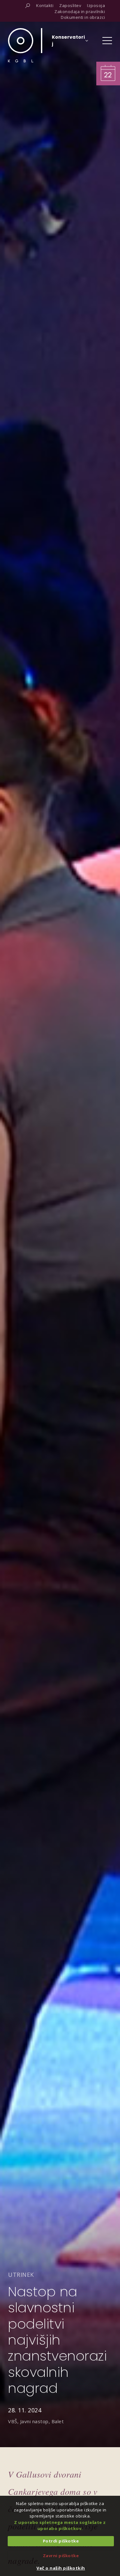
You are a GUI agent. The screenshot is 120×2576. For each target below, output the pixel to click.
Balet (58, 2421)
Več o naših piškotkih (61, 2568)
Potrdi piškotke (61, 2541)
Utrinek (21, 2275)
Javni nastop (34, 2421)
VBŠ (13, 2421)
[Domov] (21, 45)
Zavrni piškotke (61, 2556)
